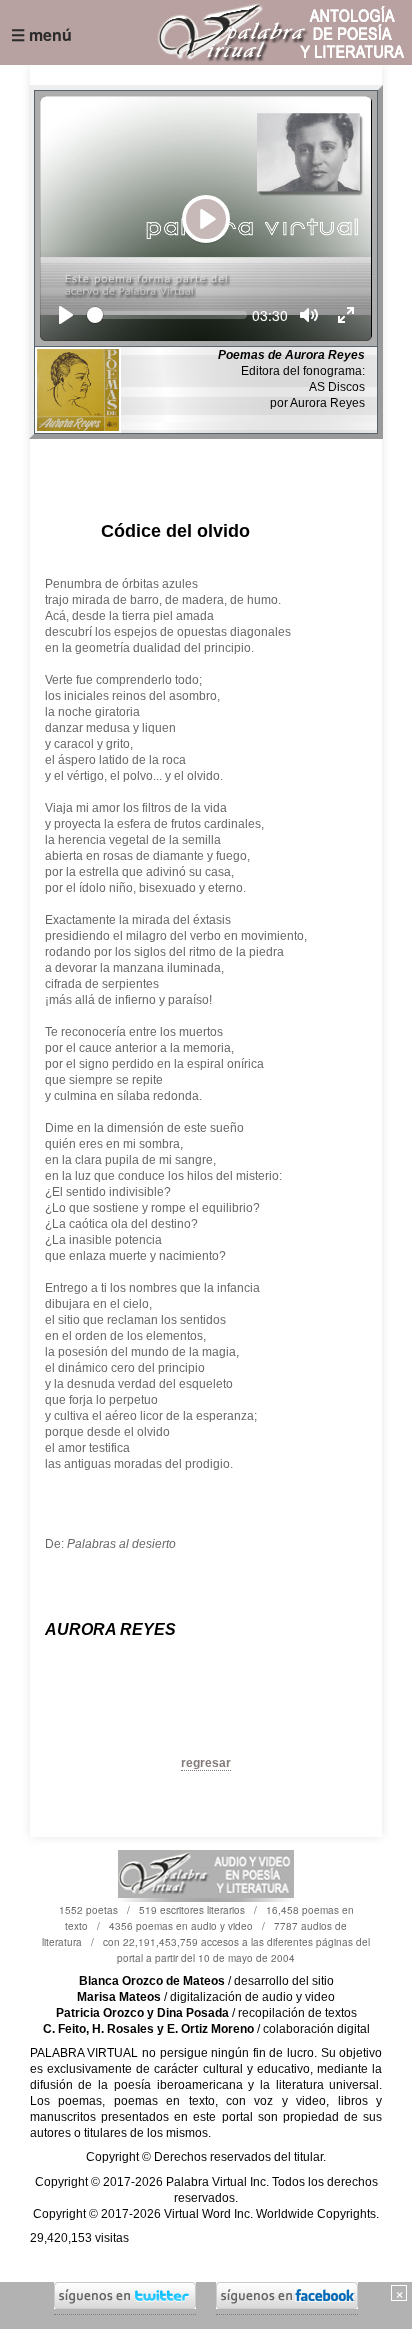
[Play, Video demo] (66, 315)
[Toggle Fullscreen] (346, 315)
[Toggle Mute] (309, 315)
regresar (206, 1763)
